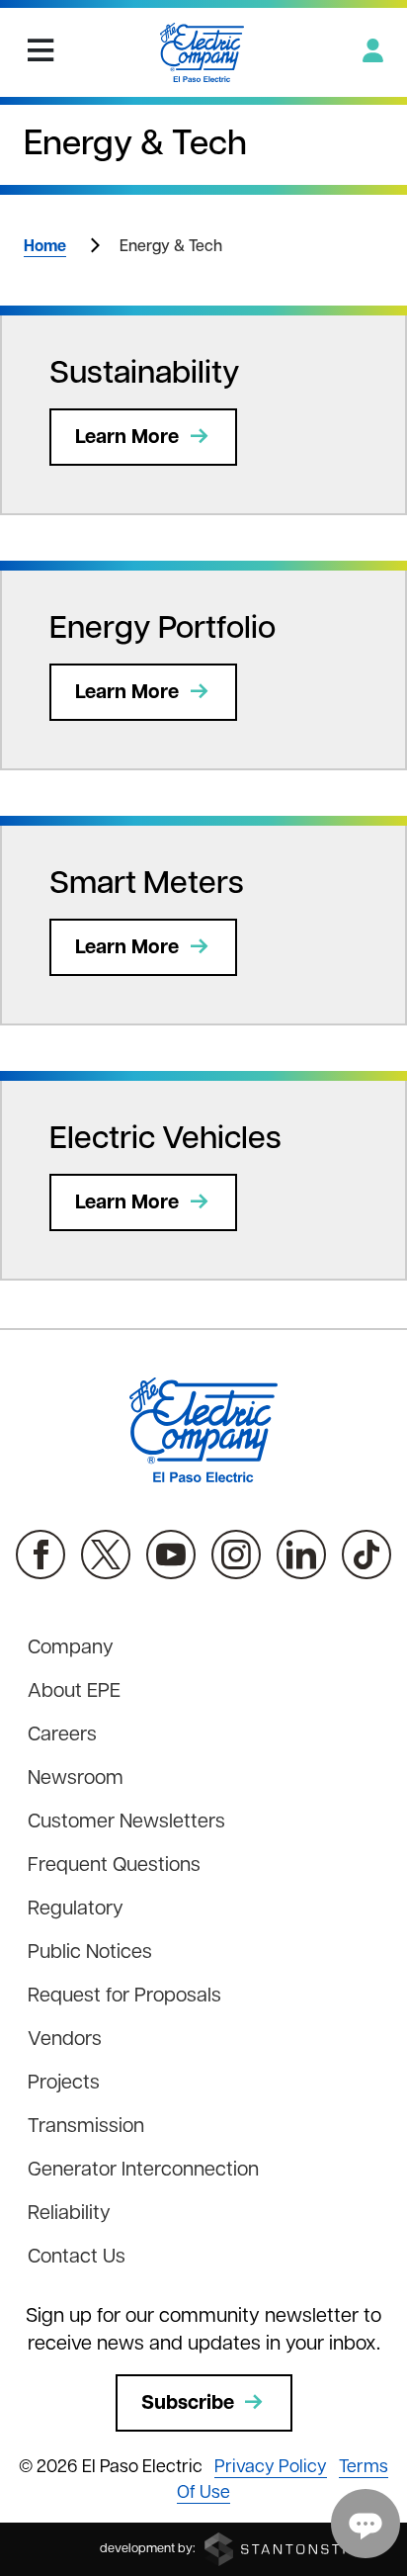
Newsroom (76, 1779)
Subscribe (188, 2404)
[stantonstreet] (293, 2549)
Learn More (127, 438)
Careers (62, 1735)
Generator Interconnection (143, 2171)
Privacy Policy (271, 2468)
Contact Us (77, 2258)
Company (71, 1648)
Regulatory (76, 1910)
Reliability (69, 2214)
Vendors (65, 2040)
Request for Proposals (124, 1997)
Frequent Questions (114, 1866)
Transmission (86, 2127)
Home (45, 247)
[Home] (202, 52)
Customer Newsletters (126, 1822)
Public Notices (90, 1953)
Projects (64, 2084)
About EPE (74, 1692)
